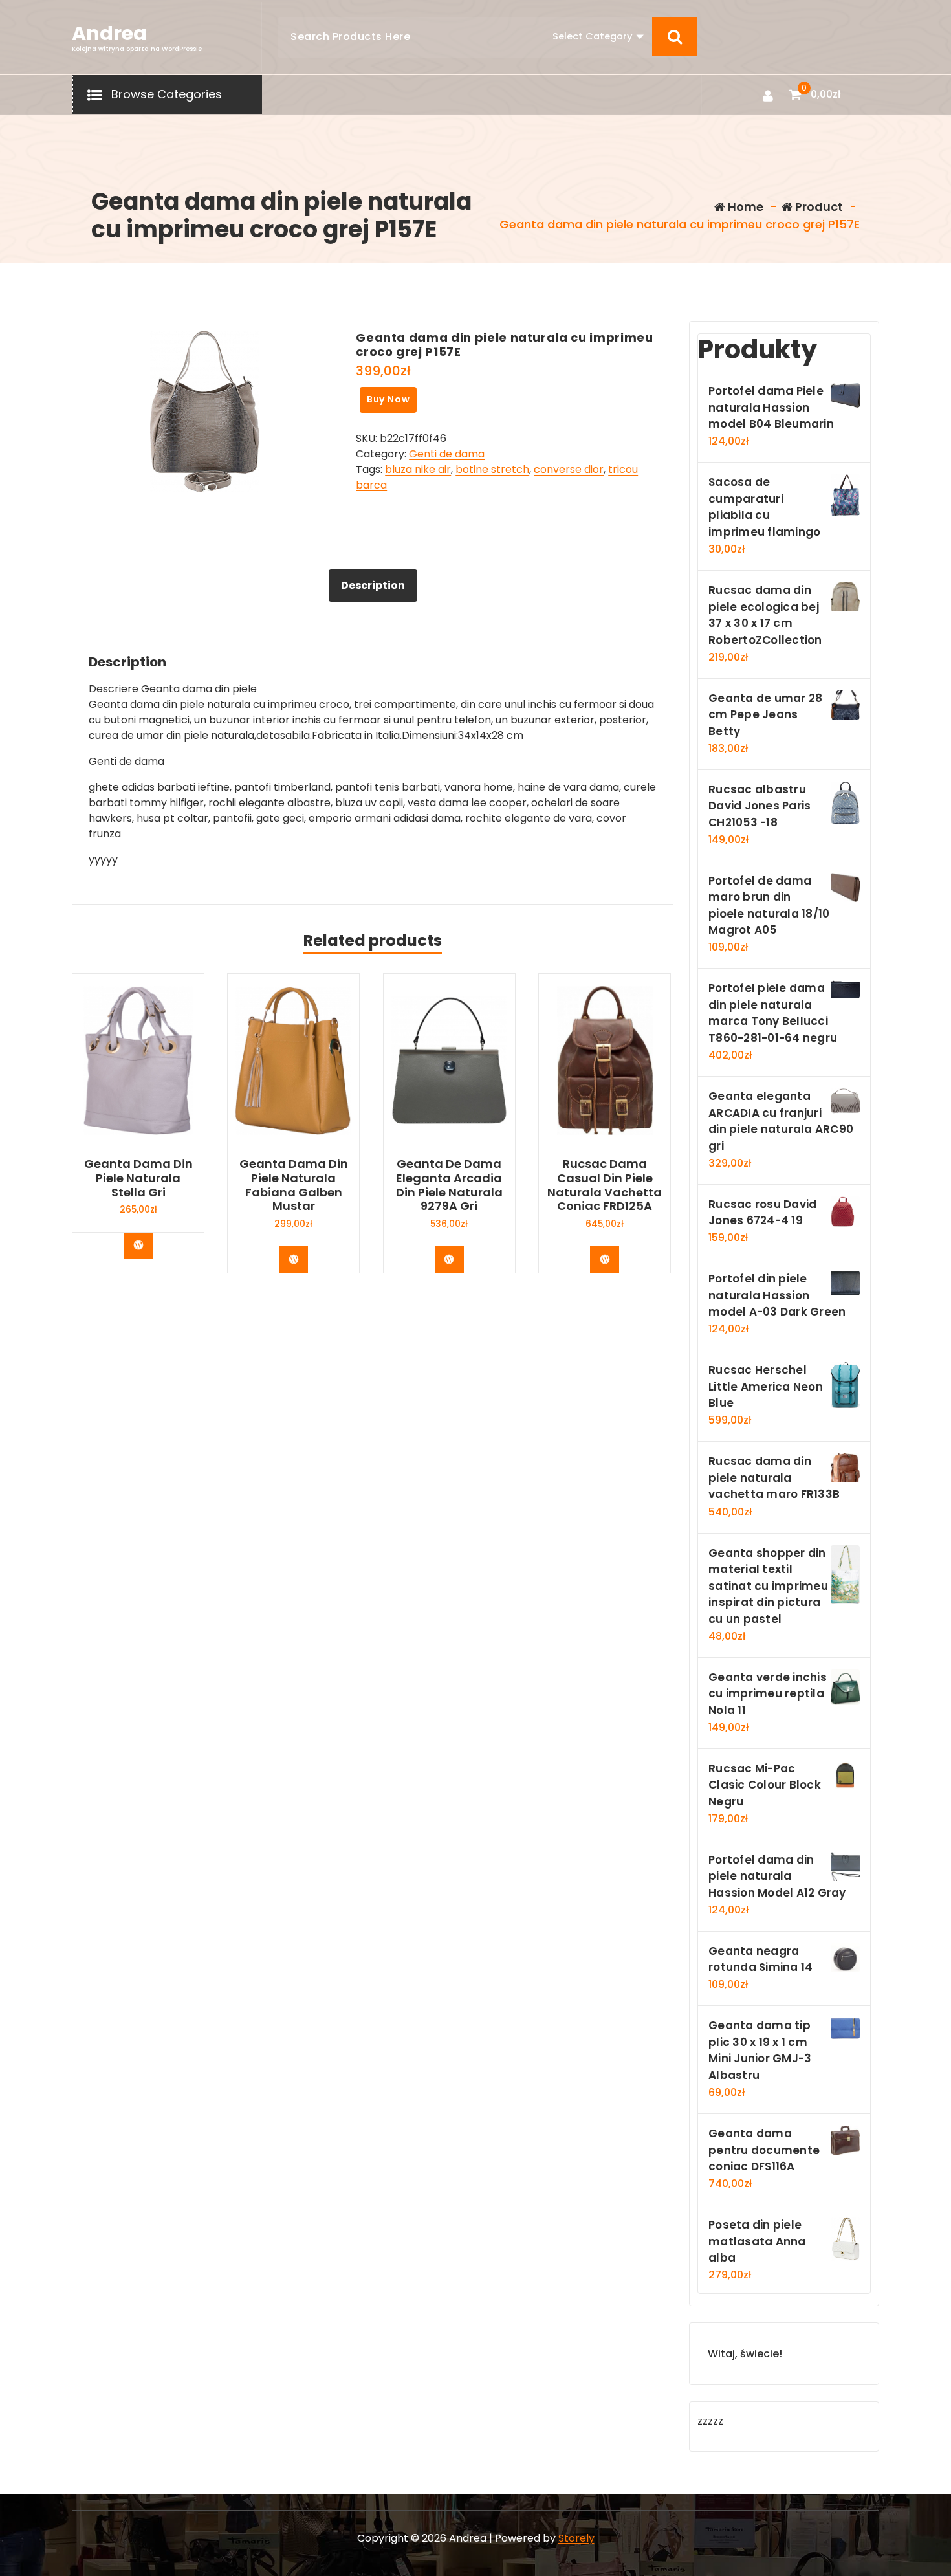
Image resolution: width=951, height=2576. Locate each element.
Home (744, 207)
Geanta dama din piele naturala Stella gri (138, 1178)
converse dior (569, 469)
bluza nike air (418, 469)
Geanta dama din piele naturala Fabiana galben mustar (294, 1185)
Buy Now (388, 399)
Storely (576, 2538)
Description (373, 585)
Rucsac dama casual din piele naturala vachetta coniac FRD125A (605, 1185)
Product (818, 207)
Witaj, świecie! (745, 2354)
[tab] (373, 586)
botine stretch (492, 469)
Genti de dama (447, 454)
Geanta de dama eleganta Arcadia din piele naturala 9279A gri (449, 1185)
